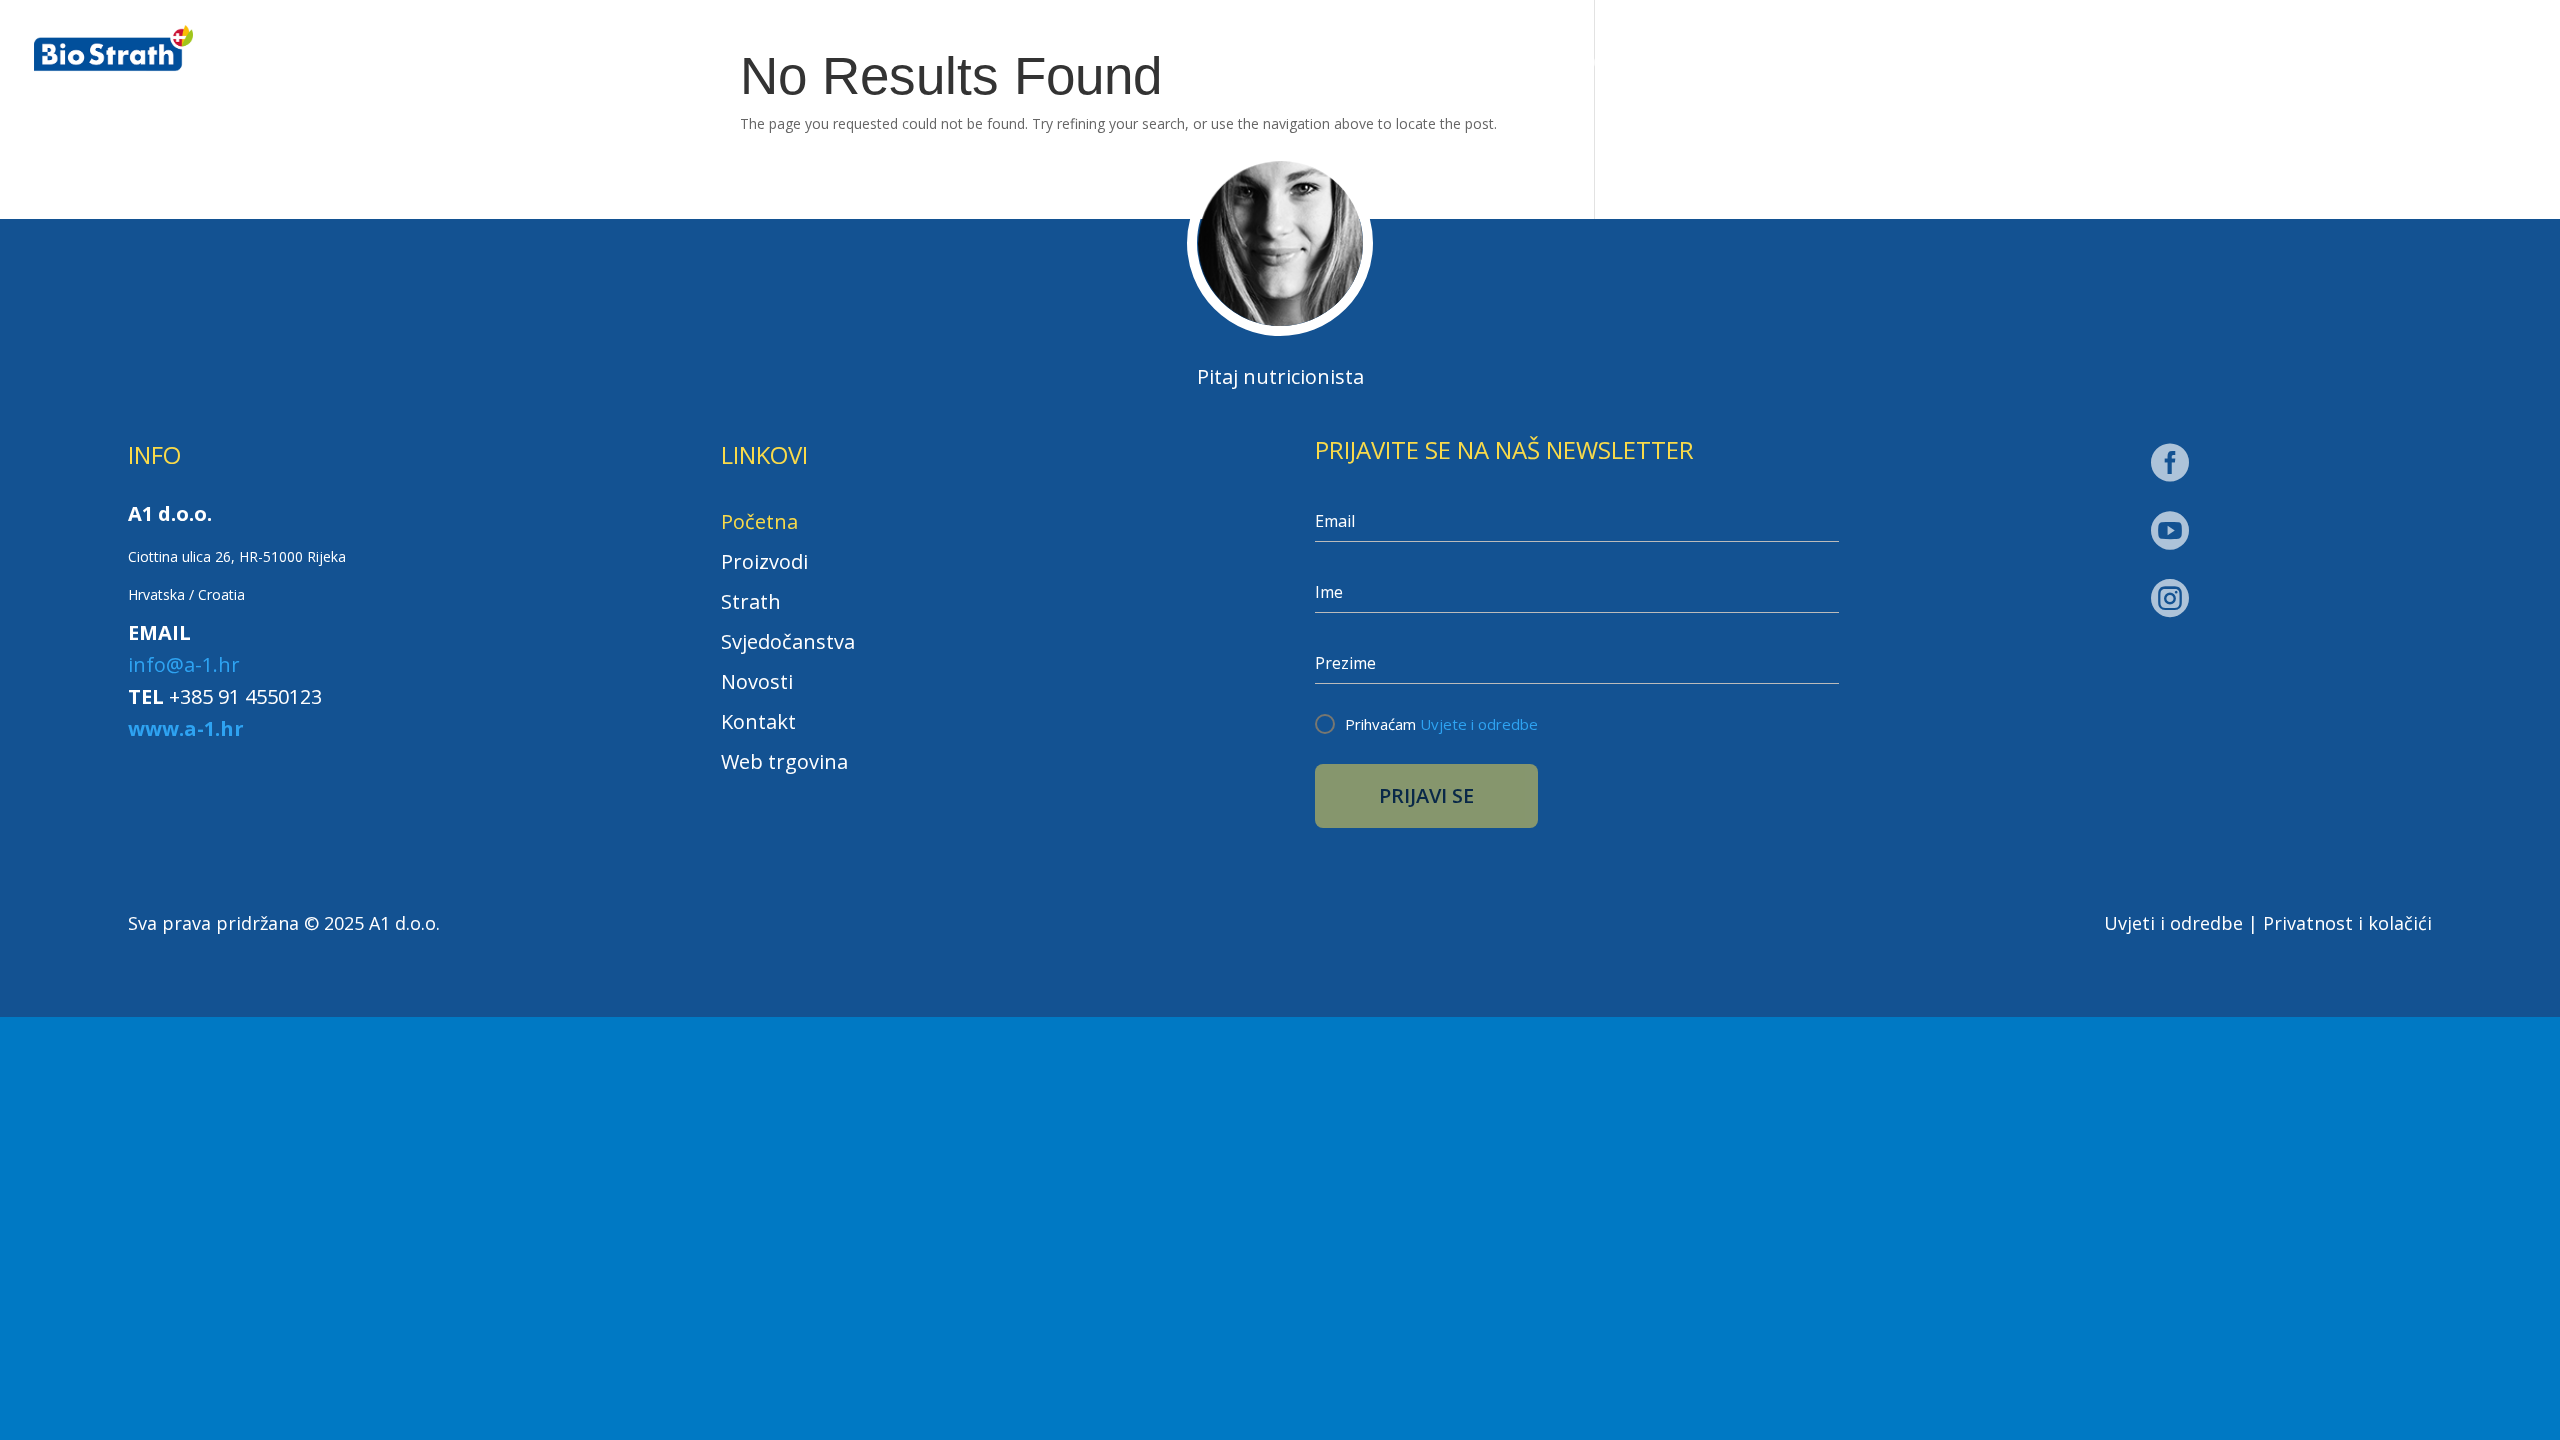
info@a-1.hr (184, 664)
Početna (1475, 64)
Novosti (2126, 64)
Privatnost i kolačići (2347, 923)
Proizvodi (1619, 64)
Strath (1776, 64)
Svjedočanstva (1959, 64)
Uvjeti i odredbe (2173, 923)
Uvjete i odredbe (1479, 724)
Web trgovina (2445, 62)
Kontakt (2263, 64)
